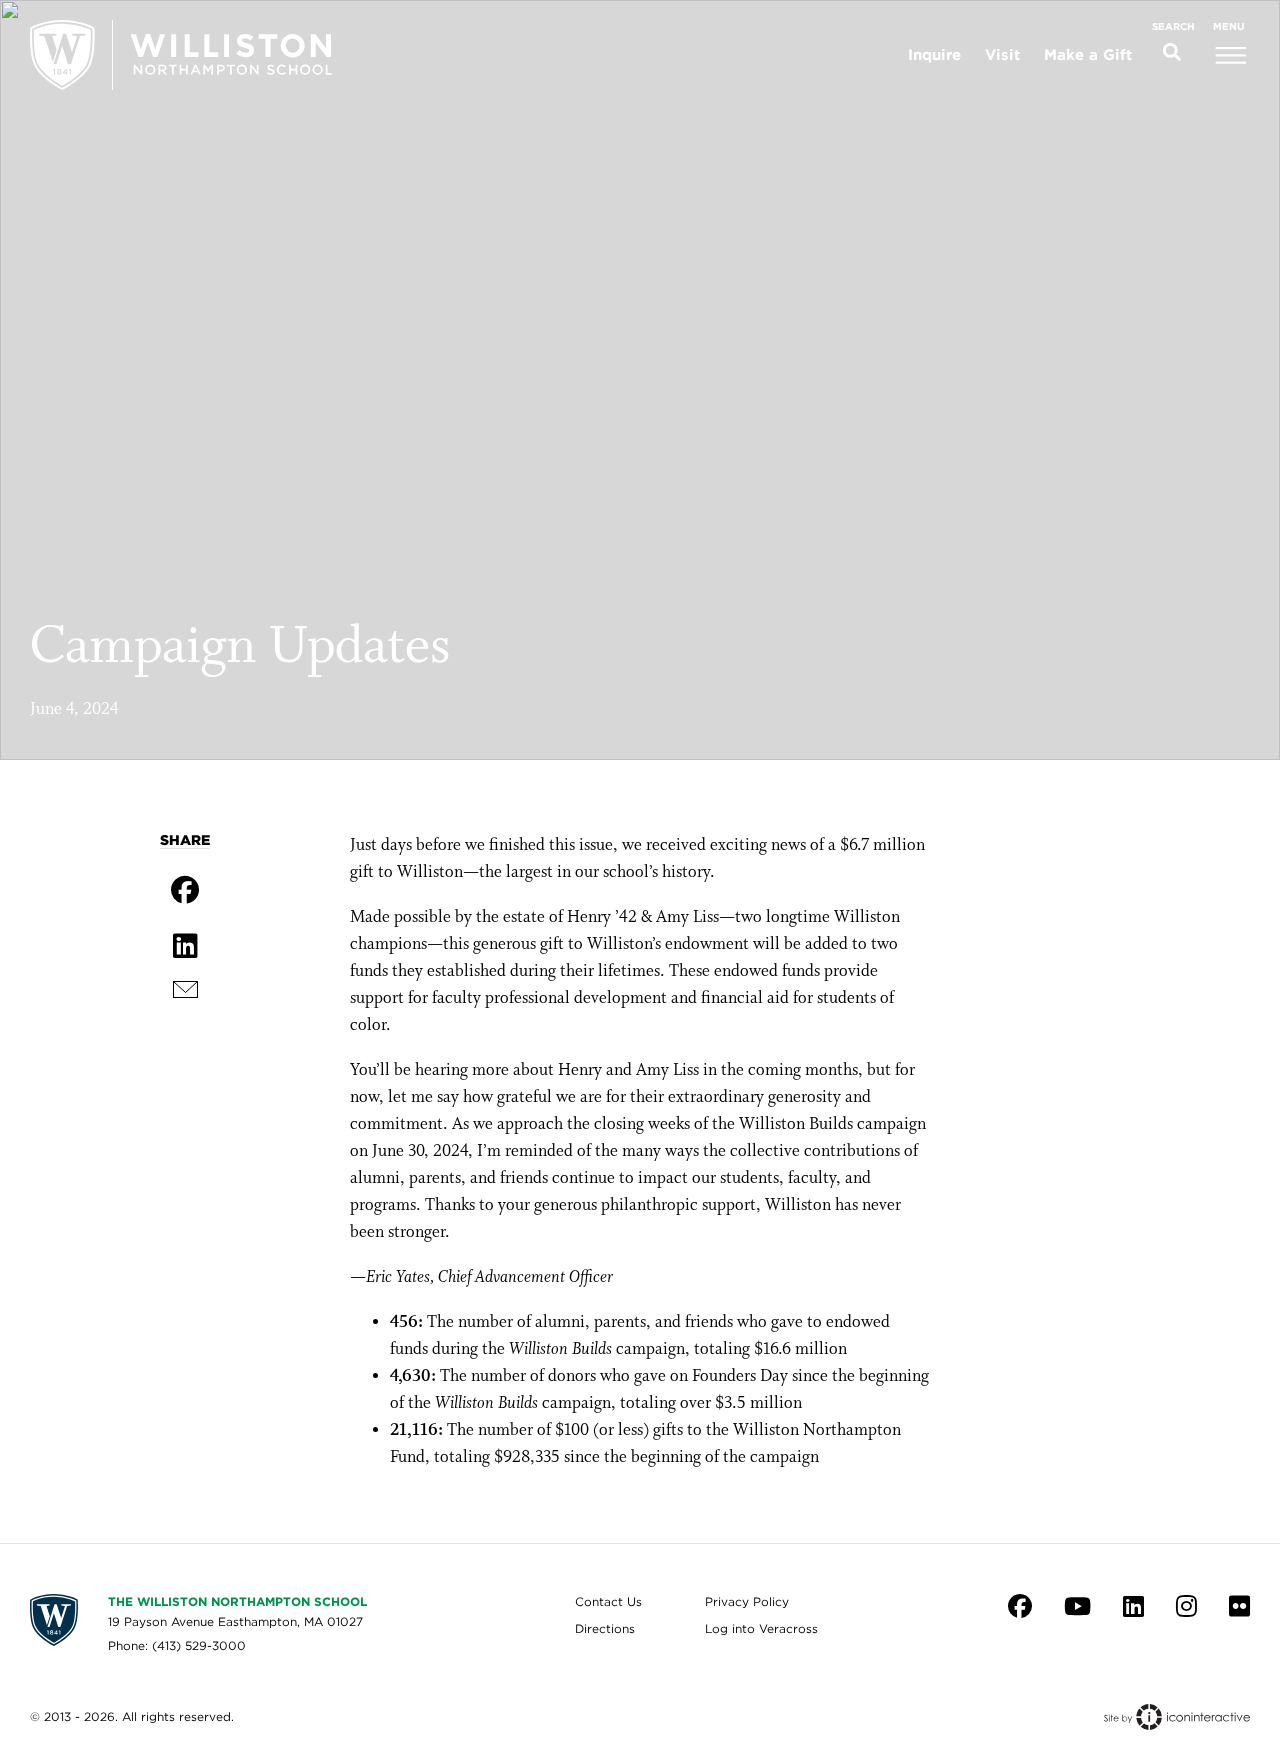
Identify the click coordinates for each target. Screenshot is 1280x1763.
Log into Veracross (761, 1628)
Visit (1002, 55)
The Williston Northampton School (237, 1601)
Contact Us (608, 1601)
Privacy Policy (747, 1601)
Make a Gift (1088, 55)
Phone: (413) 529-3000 (177, 1645)
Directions (605, 1628)
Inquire (934, 55)
